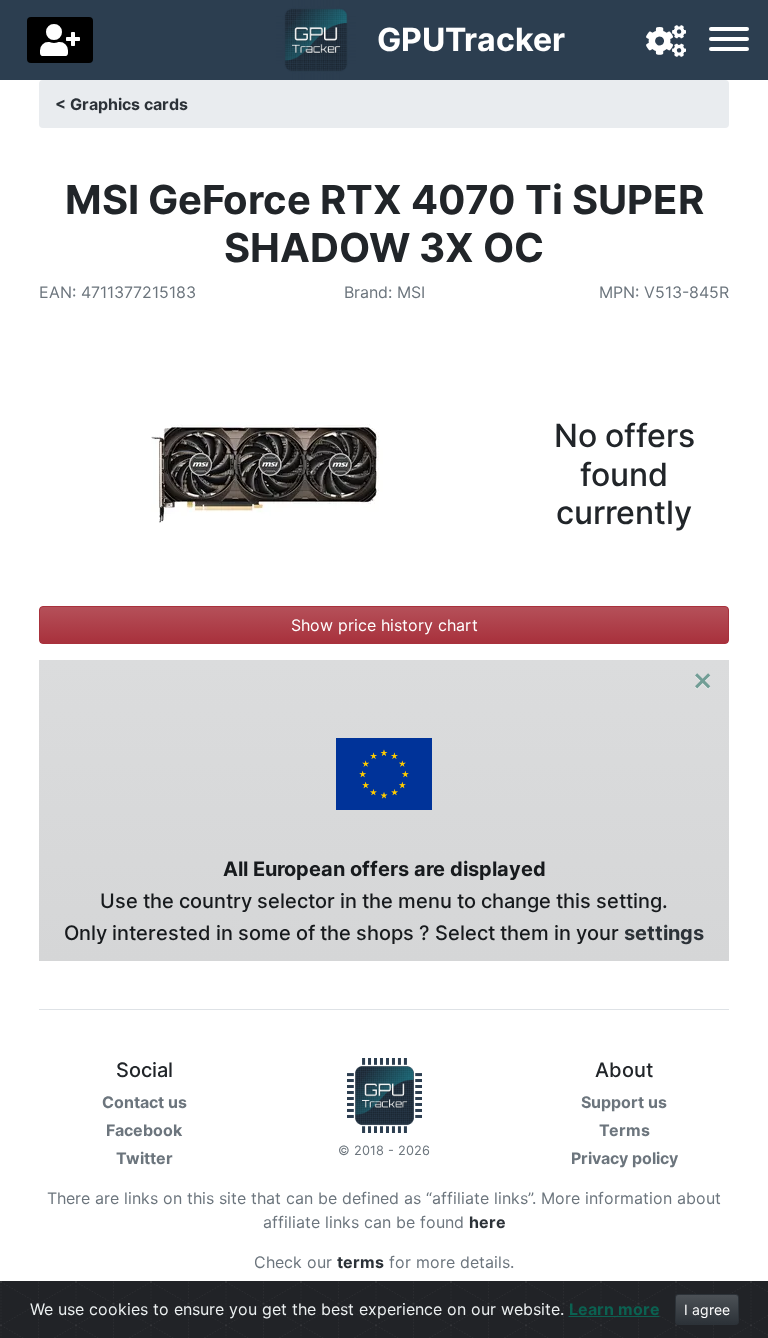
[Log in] (60, 40)
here (487, 1222)
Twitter (144, 1158)
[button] (666, 42)
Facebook (144, 1130)
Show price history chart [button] (384, 625)
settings (664, 933)
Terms (624, 1130)
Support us (624, 1102)
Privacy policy (624, 1158)
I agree (707, 1309)
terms (360, 1262)
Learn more (614, 1309)
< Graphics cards (121, 104)
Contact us (144, 1102)
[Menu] (729, 42)
